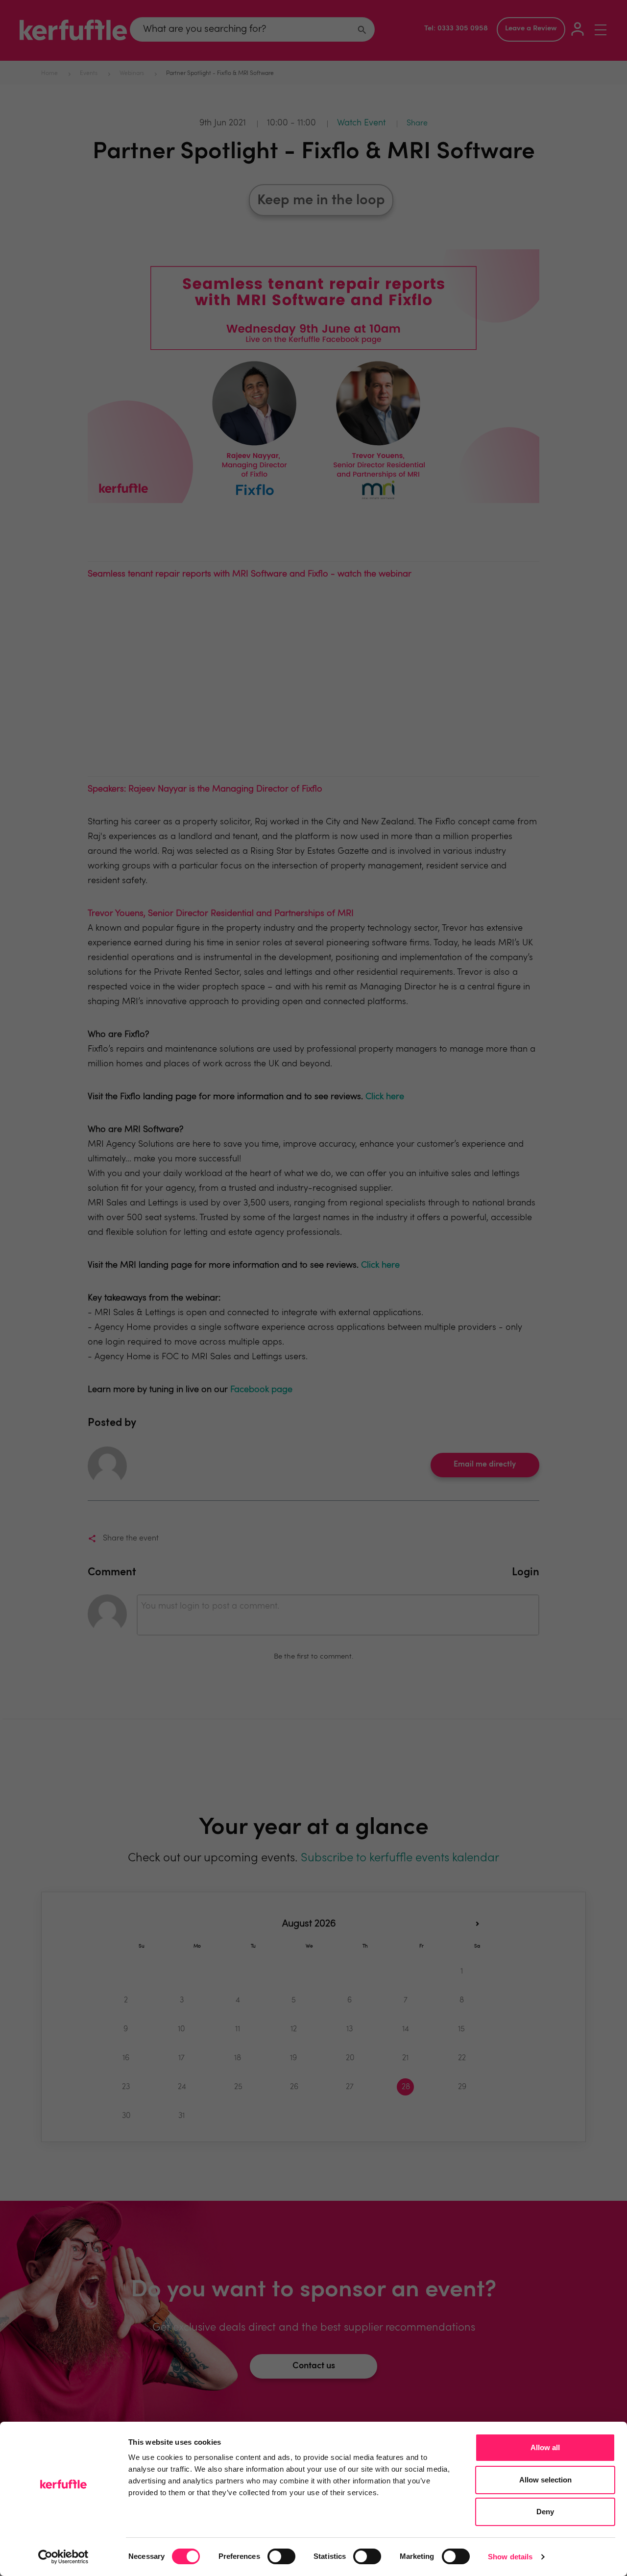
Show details (510, 2557)
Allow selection (545, 2480)
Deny (545, 2512)
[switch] (281, 2556)
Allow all (545, 2447)
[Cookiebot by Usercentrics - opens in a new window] (63, 2557)
